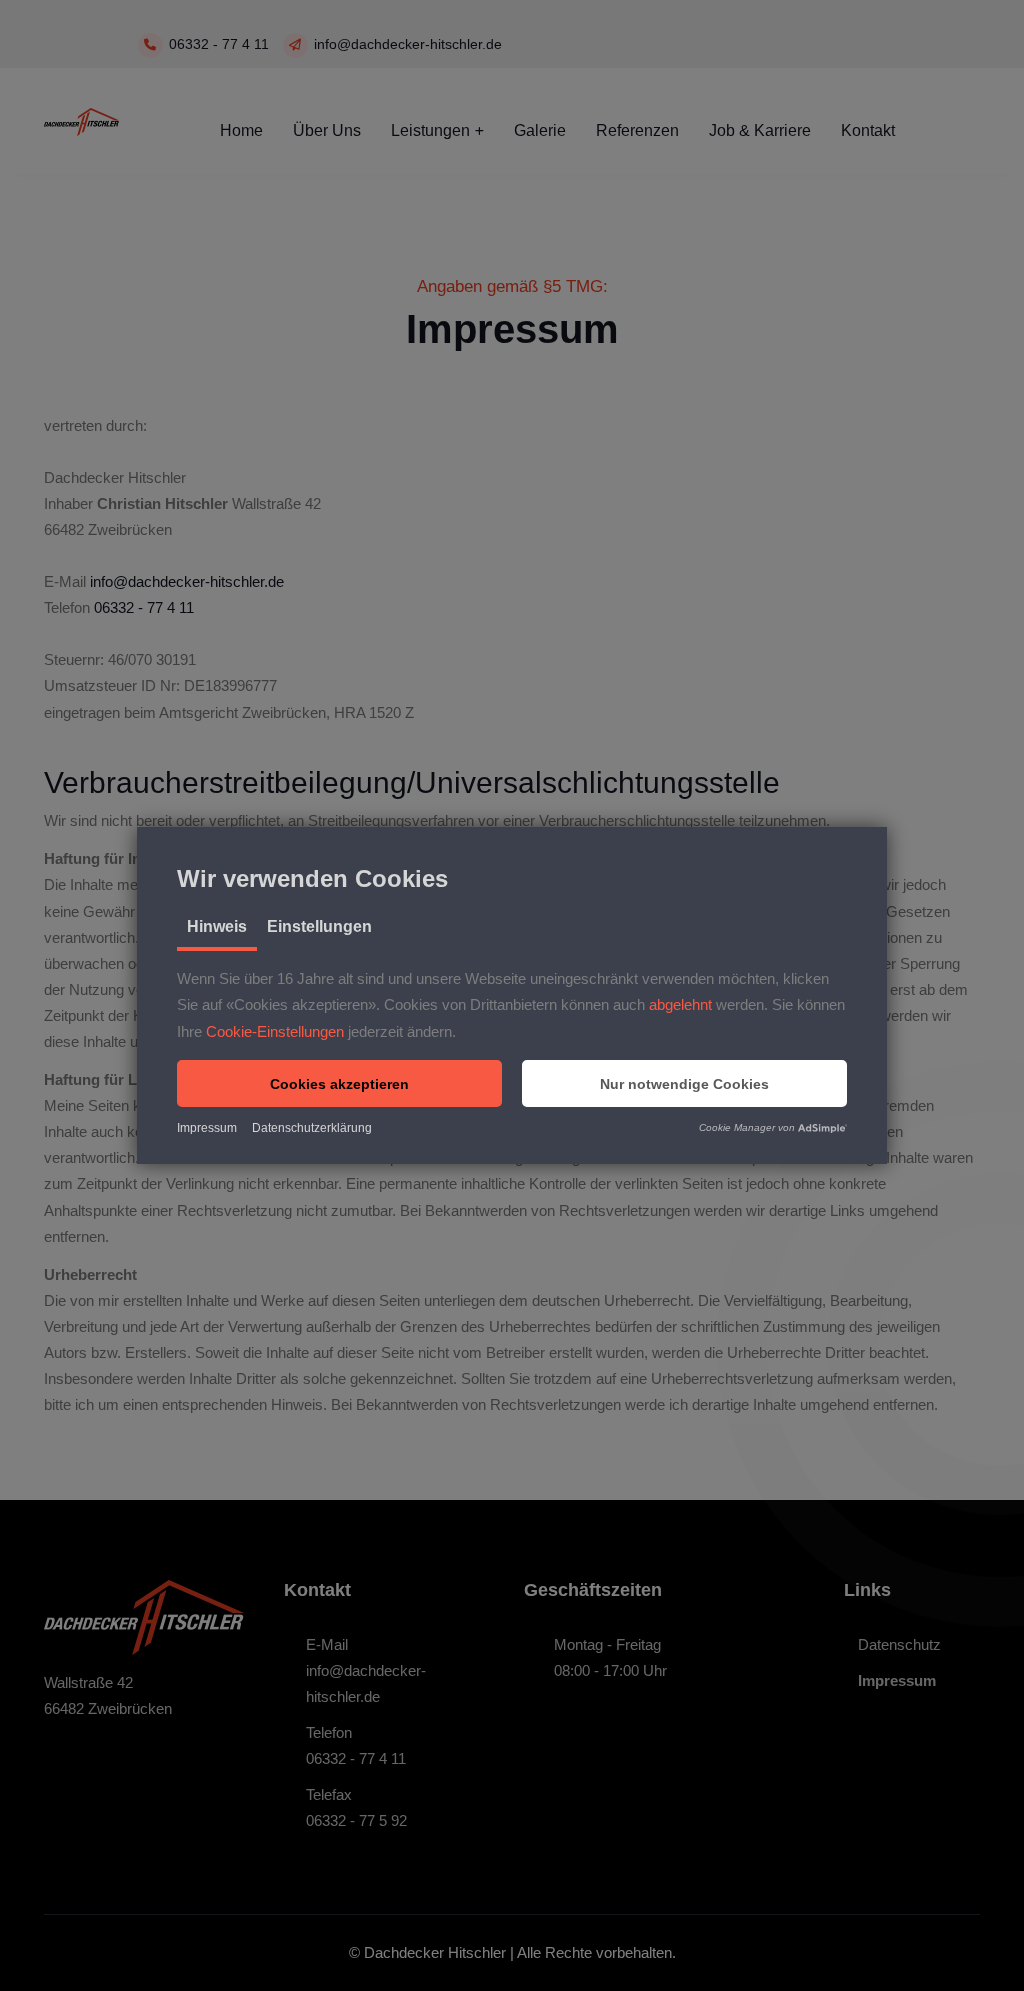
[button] (339, 1083)
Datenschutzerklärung (312, 1128)
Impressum (207, 1128)
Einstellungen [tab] (319, 926)
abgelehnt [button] (680, 1005)
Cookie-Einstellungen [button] (275, 1032)
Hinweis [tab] (217, 926)
